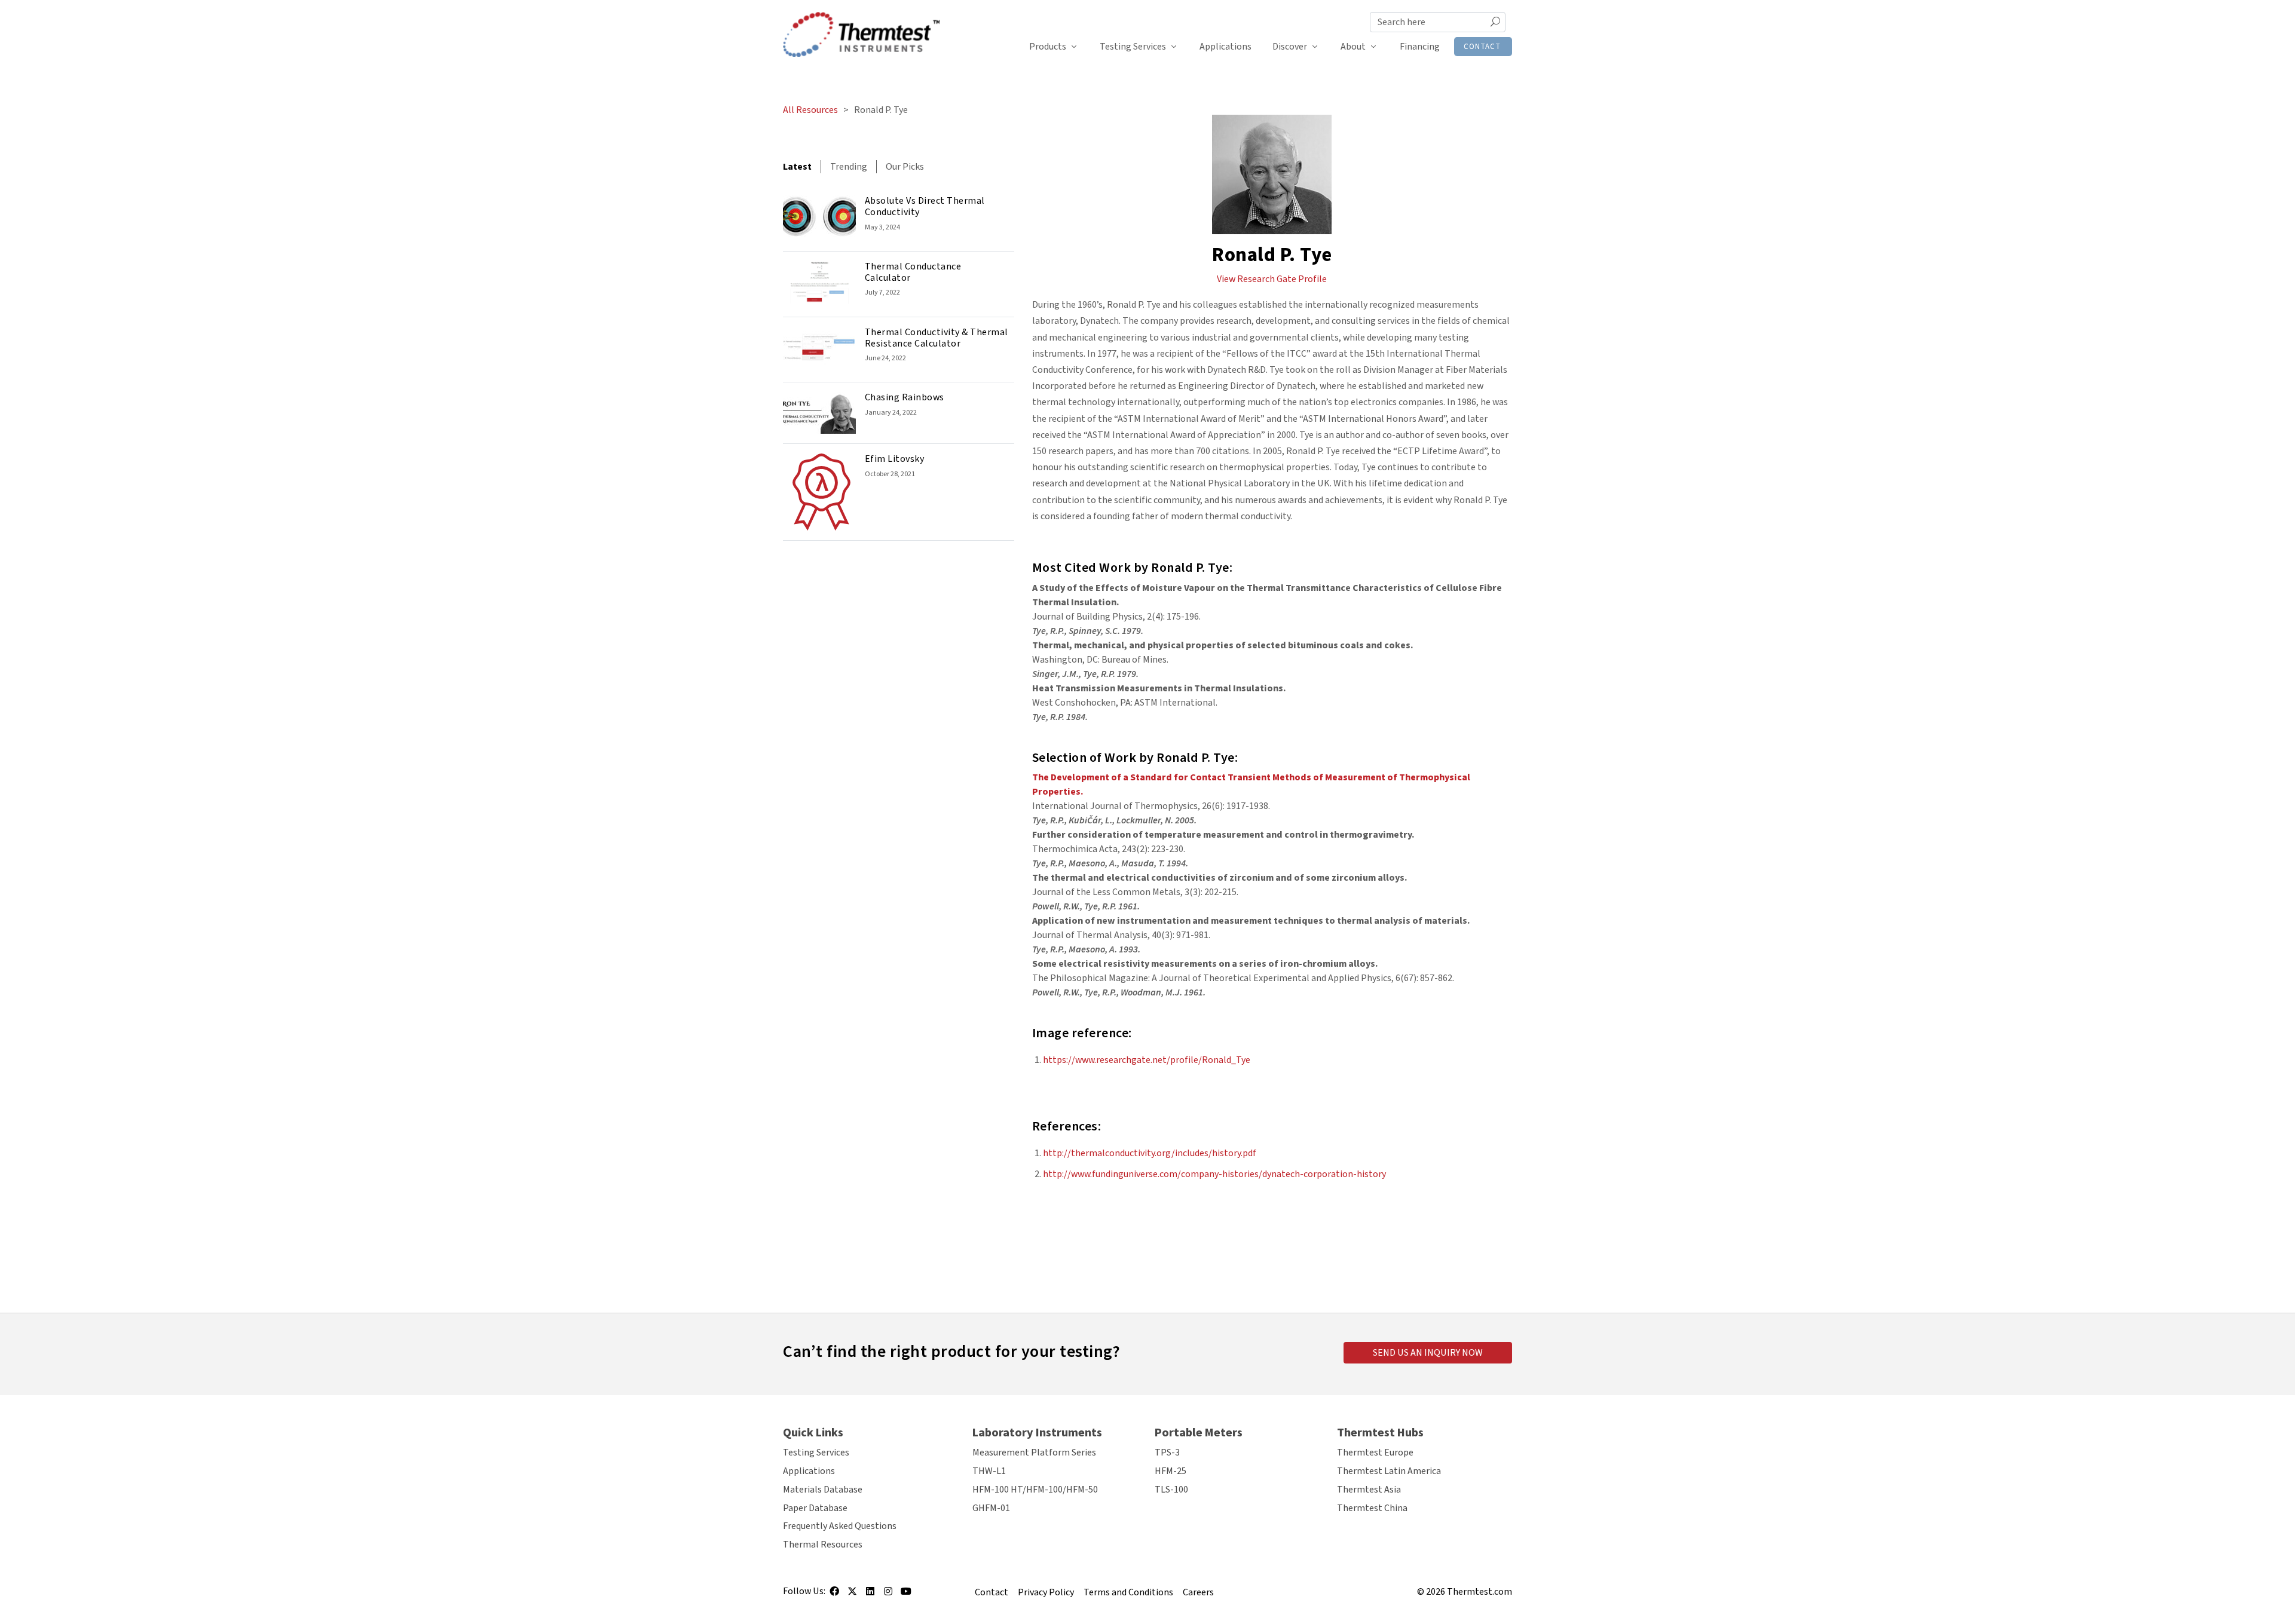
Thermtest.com (1479, 1592)
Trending (849, 167)
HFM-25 (1171, 1471)
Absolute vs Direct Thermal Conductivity (925, 206)
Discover (1290, 47)
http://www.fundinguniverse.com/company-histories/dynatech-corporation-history (1214, 1174)
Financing (1420, 47)
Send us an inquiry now (1428, 1353)
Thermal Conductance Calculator (913, 272)
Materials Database (823, 1490)
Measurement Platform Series (1034, 1453)
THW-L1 (989, 1471)
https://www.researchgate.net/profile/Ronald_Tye (1147, 1060)
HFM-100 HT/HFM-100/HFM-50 (1035, 1490)
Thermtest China (1372, 1508)
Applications (1225, 47)
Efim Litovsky (895, 459)
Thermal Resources (823, 1545)
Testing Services (1133, 47)
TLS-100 (1171, 1490)
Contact (1482, 47)
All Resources (810, 110)
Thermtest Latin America (1389, 1471)
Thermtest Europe (1375, 1453)
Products (1048, 47)
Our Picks (905, 167)
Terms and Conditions (1128, 1592)
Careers (1198, 1592)
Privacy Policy (1046, 1592)
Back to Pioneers (1272, 1240)
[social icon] (834, 1595)
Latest (797, 167)
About (1353, 47)
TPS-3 (1167, 1453)
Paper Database (815, 1508)
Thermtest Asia (1369, 1490)
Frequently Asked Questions (840, 1526)
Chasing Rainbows (905, 397)
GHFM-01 (991, 1508)
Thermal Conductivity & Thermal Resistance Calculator (937, 338)
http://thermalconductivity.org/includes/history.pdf (1150, 1153)
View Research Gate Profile (1272, 279)
